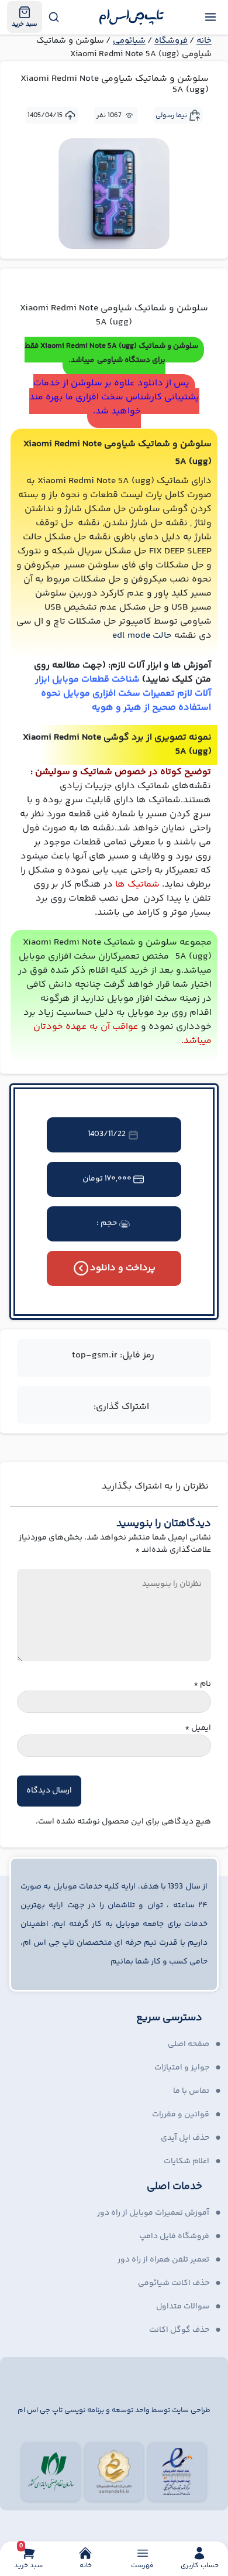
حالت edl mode (142, 636)
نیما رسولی (171, 116)
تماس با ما (191, 2091)
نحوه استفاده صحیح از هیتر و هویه (126, 701)
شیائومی (129, 41)
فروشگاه (171, 41)
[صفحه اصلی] (132, 17)
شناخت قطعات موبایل (96, 680)
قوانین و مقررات (181, 2115)
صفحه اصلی (189, 2044)
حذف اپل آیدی (185, 2138)
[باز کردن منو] (210, 17)
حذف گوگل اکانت (179, 2330)
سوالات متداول (183, 2307)
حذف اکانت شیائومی (174, 2283)
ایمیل (198, 1728)
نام (202, 1684)
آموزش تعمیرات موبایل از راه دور (153, 2213)
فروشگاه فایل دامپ (174, 2236)
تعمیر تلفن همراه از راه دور (163, 2260)
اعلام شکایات (186, 2161)
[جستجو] (53, 17)
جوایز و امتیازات (182, 2068)
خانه (204, 41)
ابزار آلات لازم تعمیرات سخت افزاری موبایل (123, 687)
